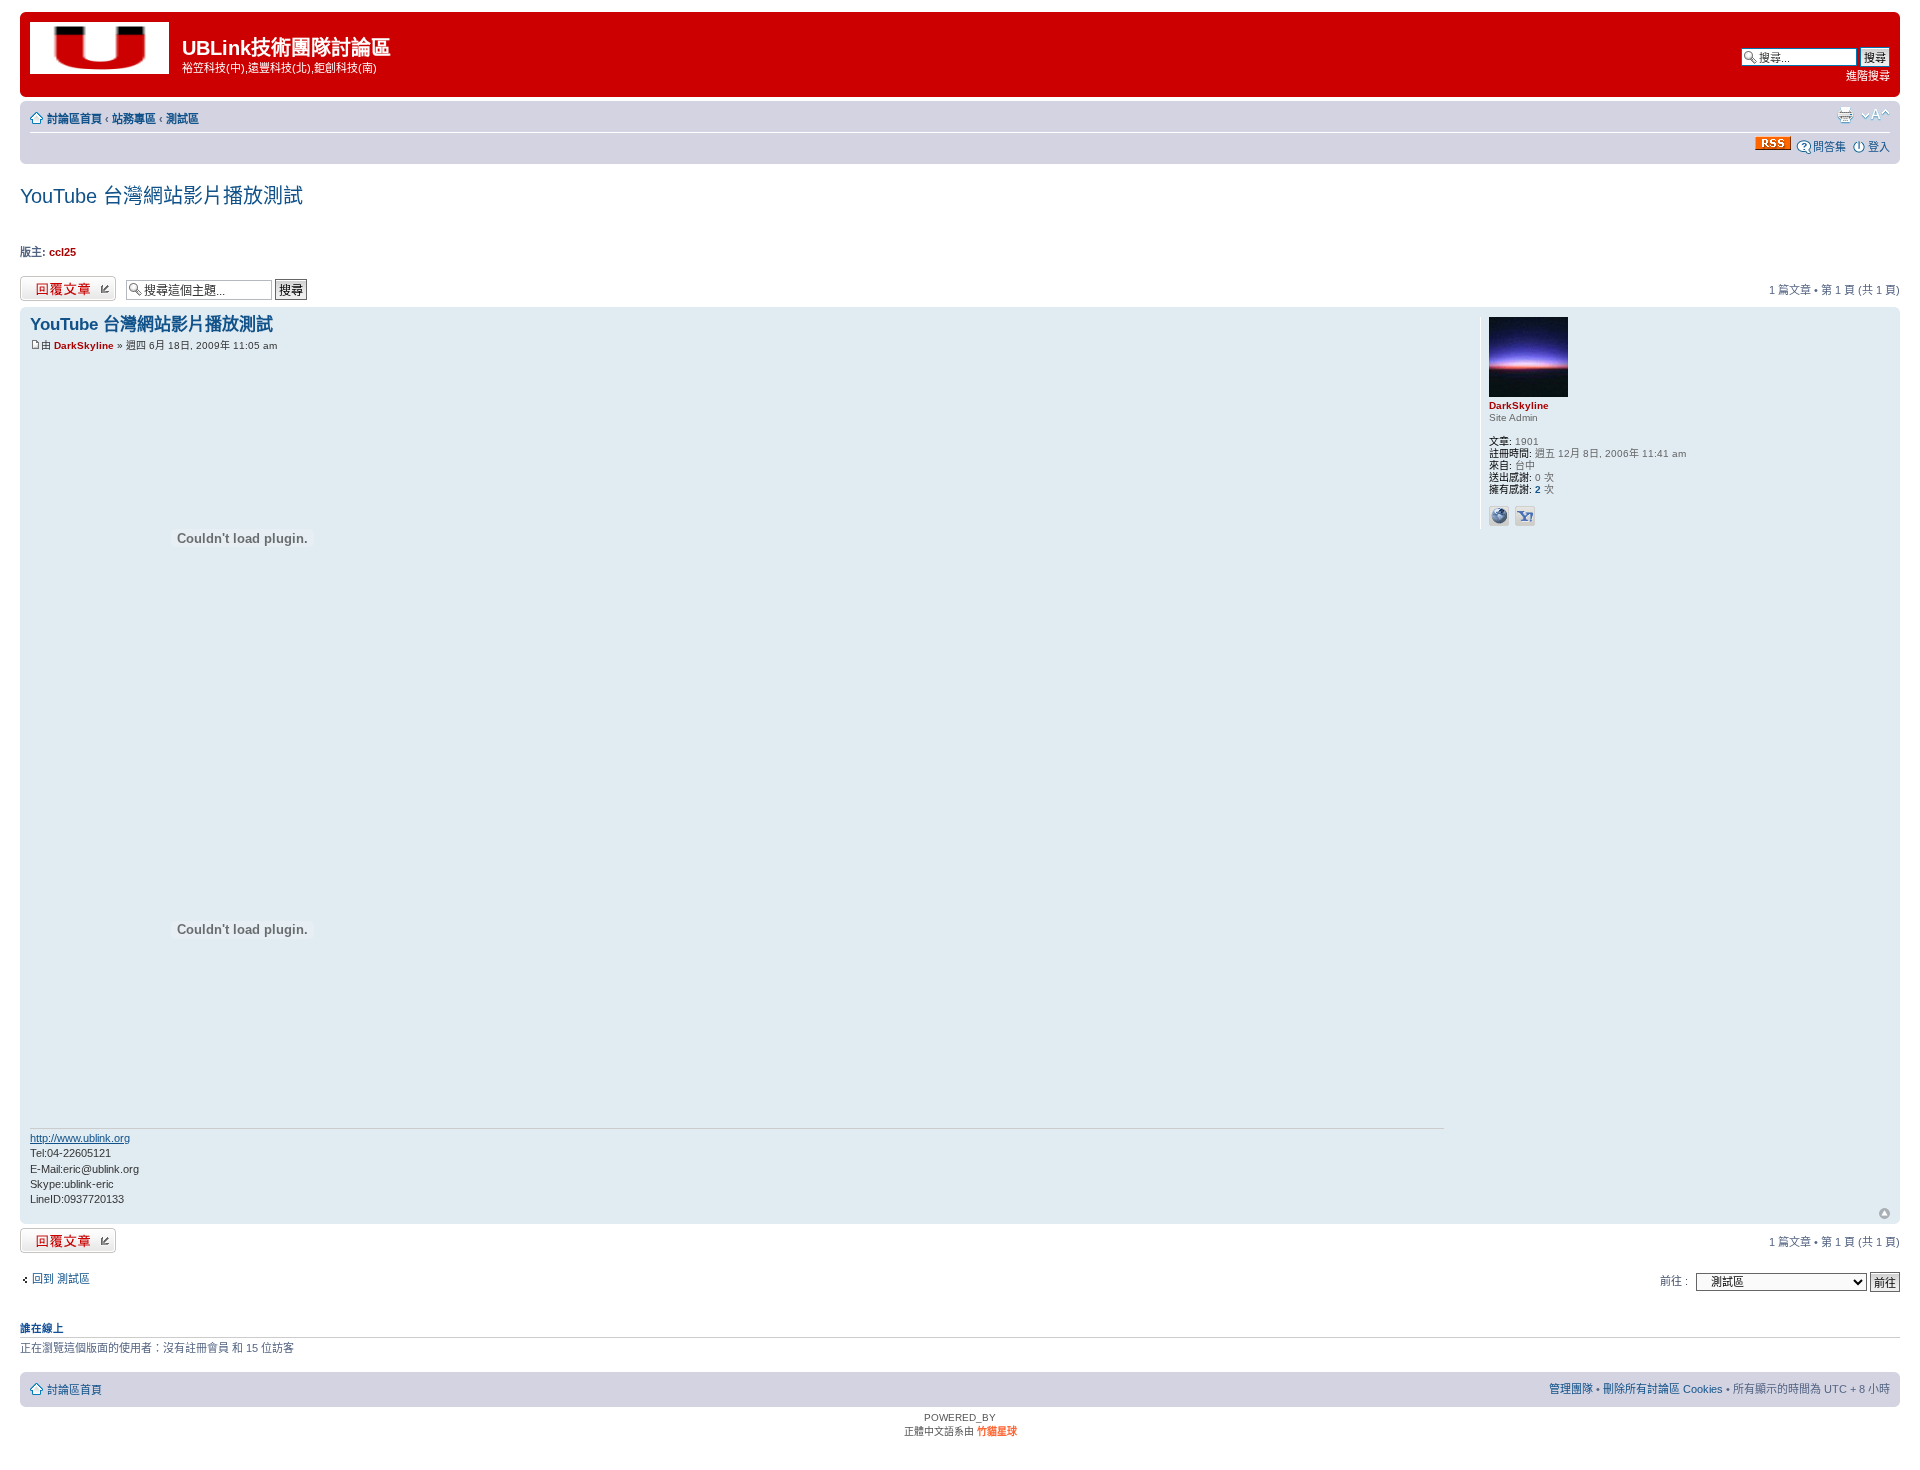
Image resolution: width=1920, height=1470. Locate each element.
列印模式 (1845, 115)
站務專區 (134, 119)
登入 (1879, 147)
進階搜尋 (1868, 76)
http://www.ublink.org (80, 1138)
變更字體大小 (1875, 115)
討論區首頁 (74, 119)
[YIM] (1525, 516)
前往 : (1674, 1281)
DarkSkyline (84, 345)
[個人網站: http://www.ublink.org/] (1499, 516)
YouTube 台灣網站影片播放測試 (161, 196)
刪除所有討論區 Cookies (1663, 1389)
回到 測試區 (61, 1279)
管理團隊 (1571, 1389)
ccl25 (62, 252)
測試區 (182, 119)
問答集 (1829, 147)
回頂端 (1884, 1215)
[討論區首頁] (103, 46)
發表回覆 (42, 285)
